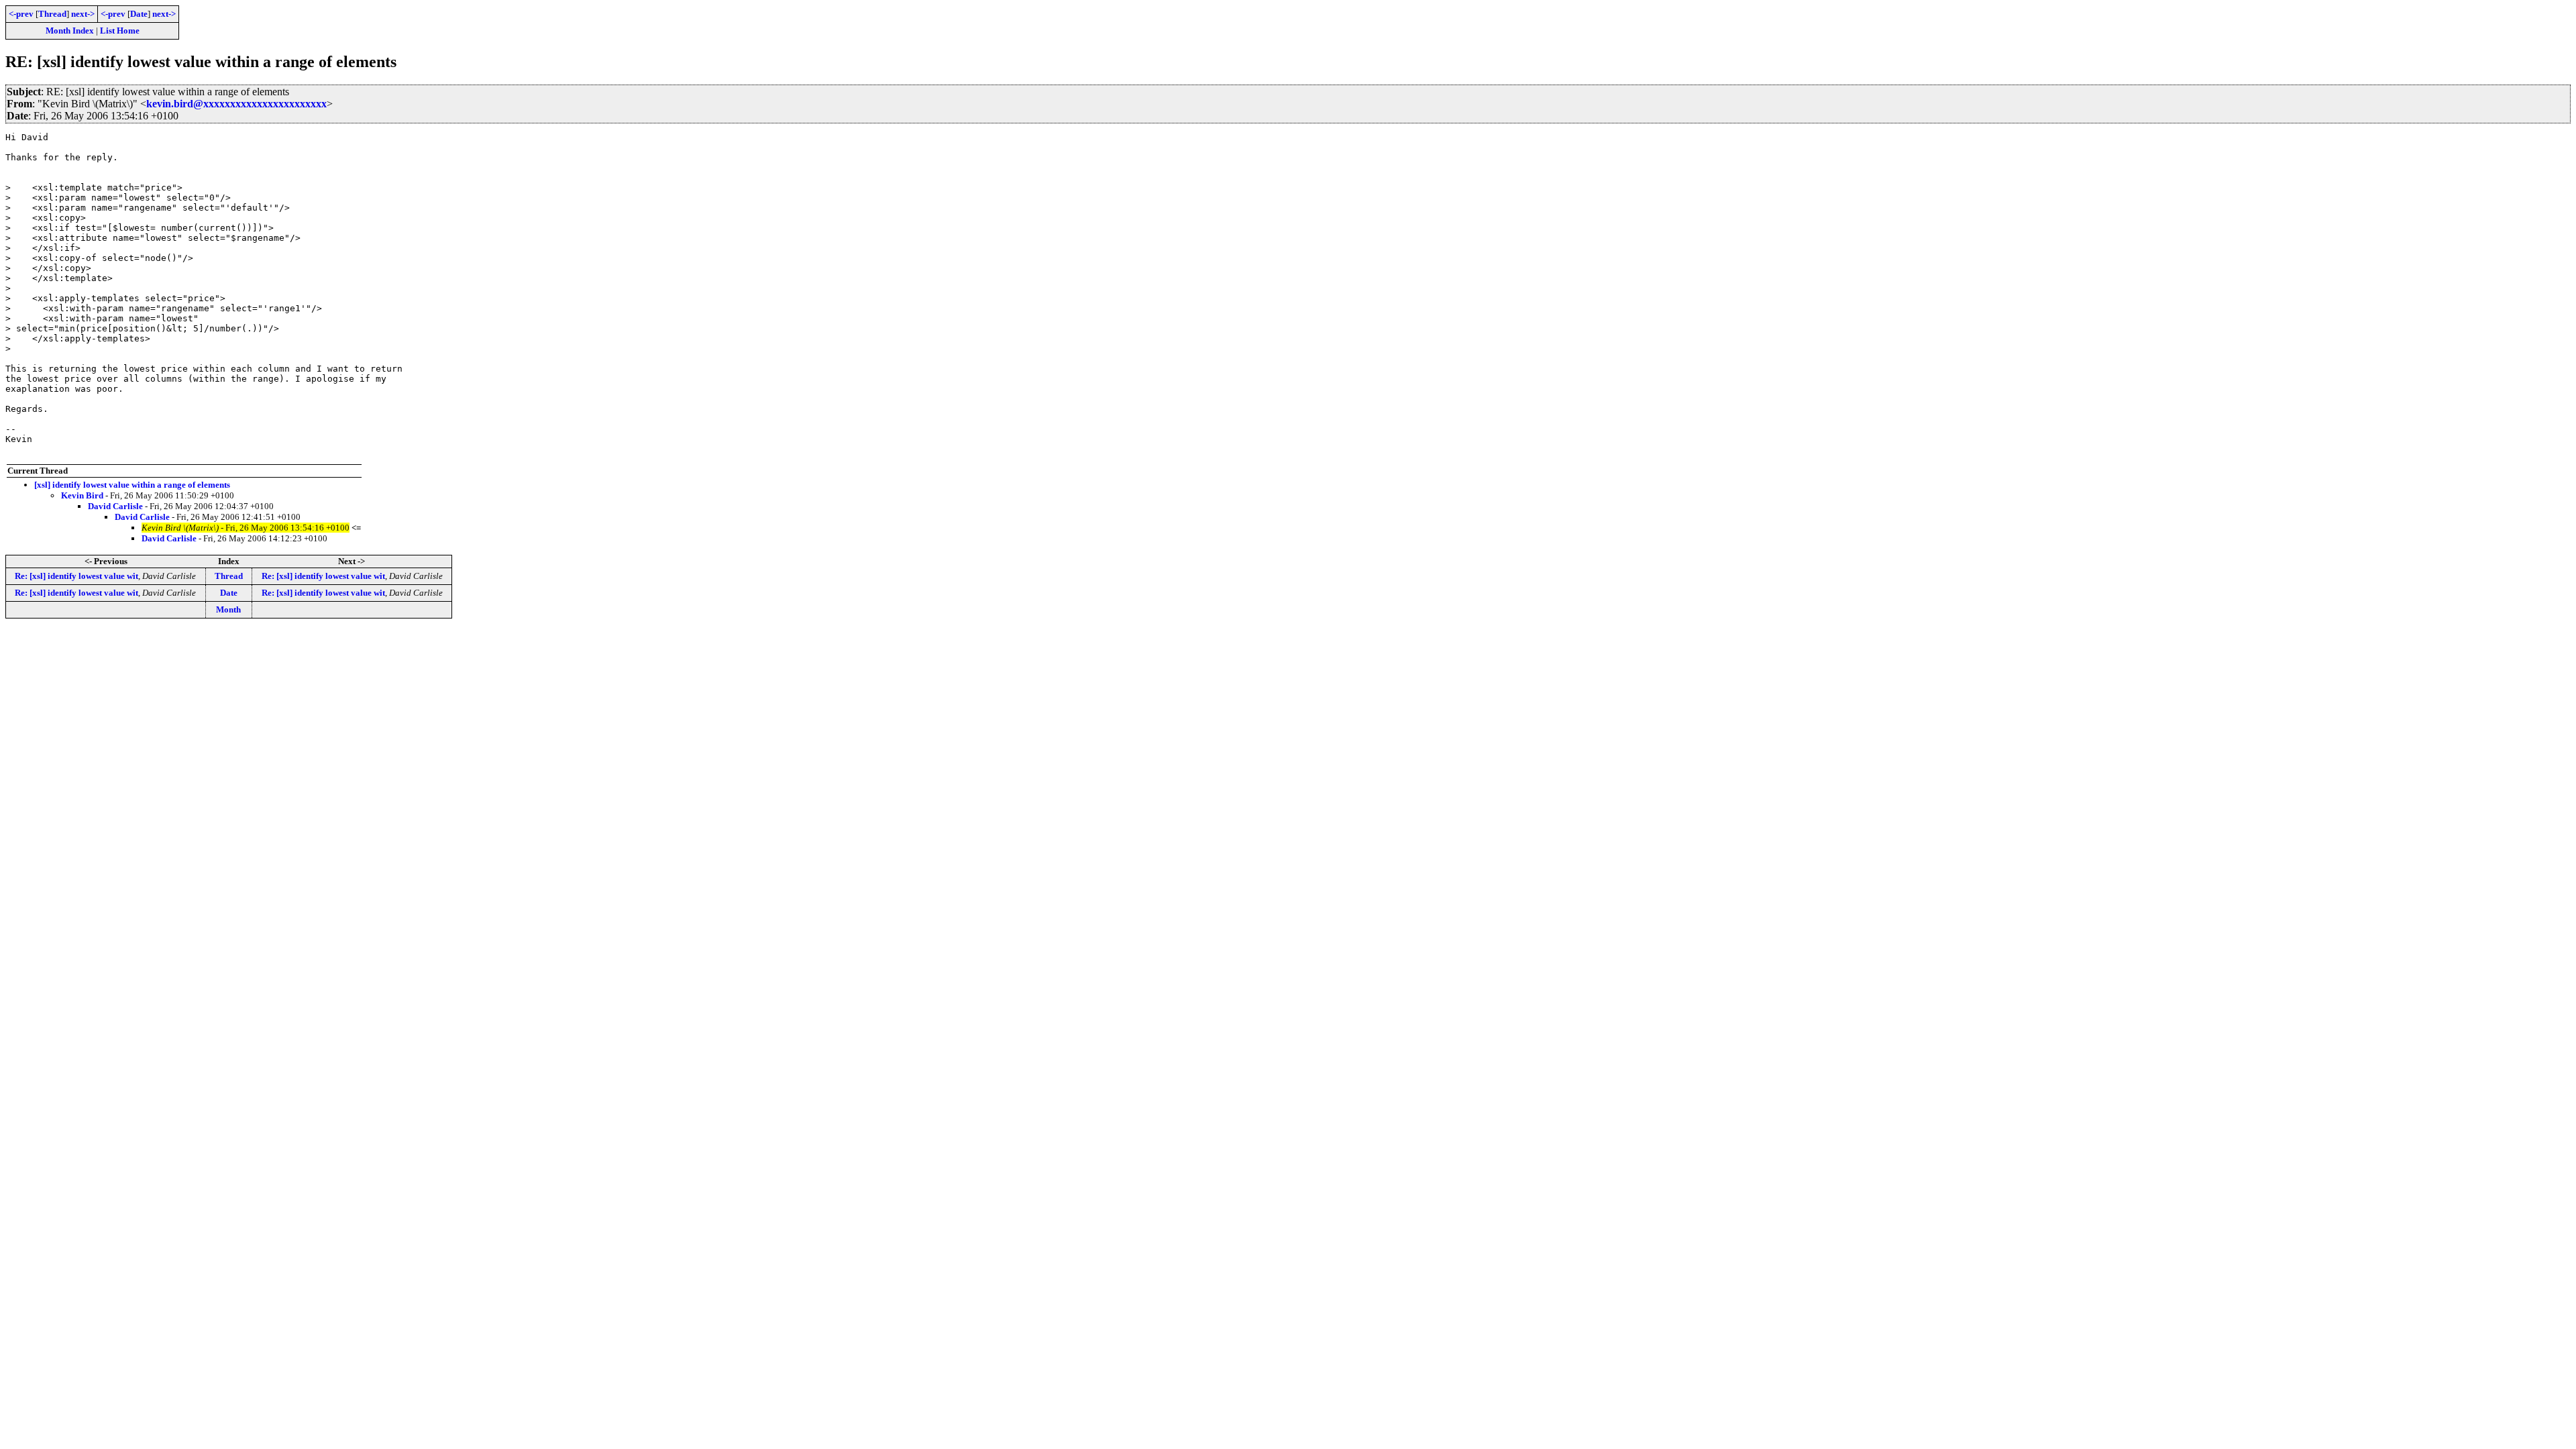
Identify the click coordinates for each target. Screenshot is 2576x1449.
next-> (83, 14)
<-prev (21, 14)
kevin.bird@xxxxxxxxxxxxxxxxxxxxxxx (236, 104)
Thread (52, 14)
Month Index (70, 31)
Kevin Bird (82, 495)
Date (139, 14)
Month (228, 609)
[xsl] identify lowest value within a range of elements (132, 485)
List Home (120, 31)
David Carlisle (115, 506)
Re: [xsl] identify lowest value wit (76, 576)
